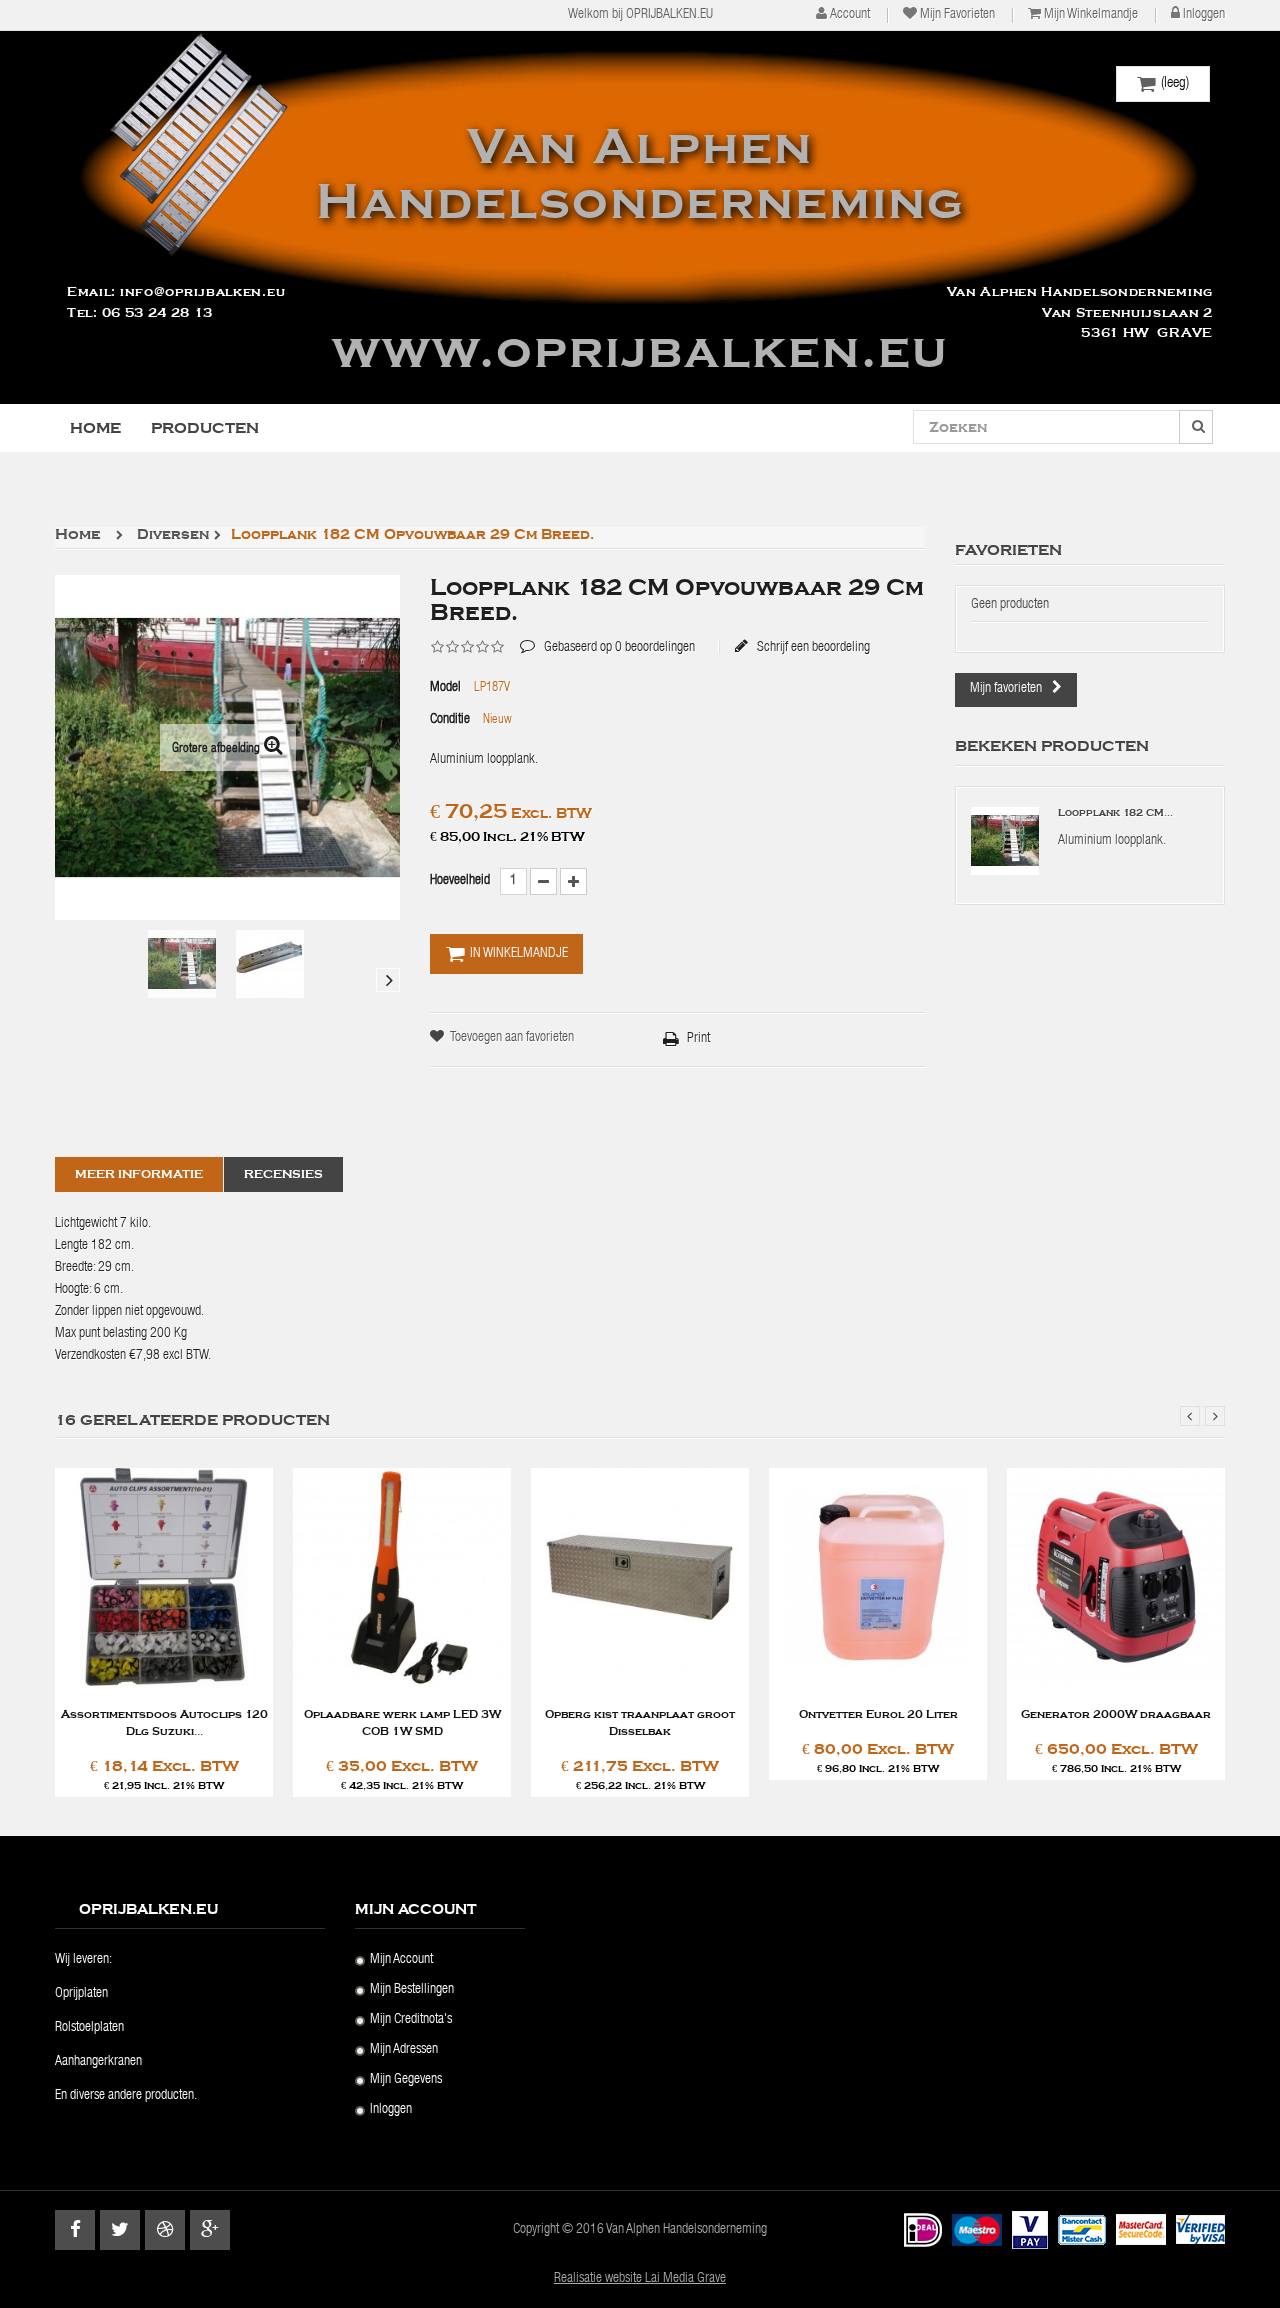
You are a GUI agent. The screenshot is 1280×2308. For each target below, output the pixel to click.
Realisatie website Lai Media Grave (640, 2279)
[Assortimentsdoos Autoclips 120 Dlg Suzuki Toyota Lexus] (164, 1578)
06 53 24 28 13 (157, 313)
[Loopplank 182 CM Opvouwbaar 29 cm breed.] (182, 964)
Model (445, 688)
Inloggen (1204, 15)
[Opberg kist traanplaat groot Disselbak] (640, 1578)
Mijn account (401, 1960)
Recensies (283, 1174)
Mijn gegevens (406, 2080)
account (850, 15)
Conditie (450, 720)
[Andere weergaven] (67, 980)
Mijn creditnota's (411, 2020)
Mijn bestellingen (412, 1990)
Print (698, 1039)
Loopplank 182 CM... (1115, 813)
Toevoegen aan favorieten (512, 1038)
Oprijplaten (81, 1994)
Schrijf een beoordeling (812, 647)
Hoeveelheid (460, 881)
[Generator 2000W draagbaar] (1116, 1578)
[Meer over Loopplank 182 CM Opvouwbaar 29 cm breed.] (1005, 841)
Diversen (173, 535)
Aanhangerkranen (98, 2062)
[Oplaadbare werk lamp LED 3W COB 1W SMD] (402, 1578)
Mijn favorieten (957, 15)
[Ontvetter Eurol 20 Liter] (878, 1578)
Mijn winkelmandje (1091, 15)
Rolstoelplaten (89, 2028)
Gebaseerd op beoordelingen (607, 633)
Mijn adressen (404, 2050)
